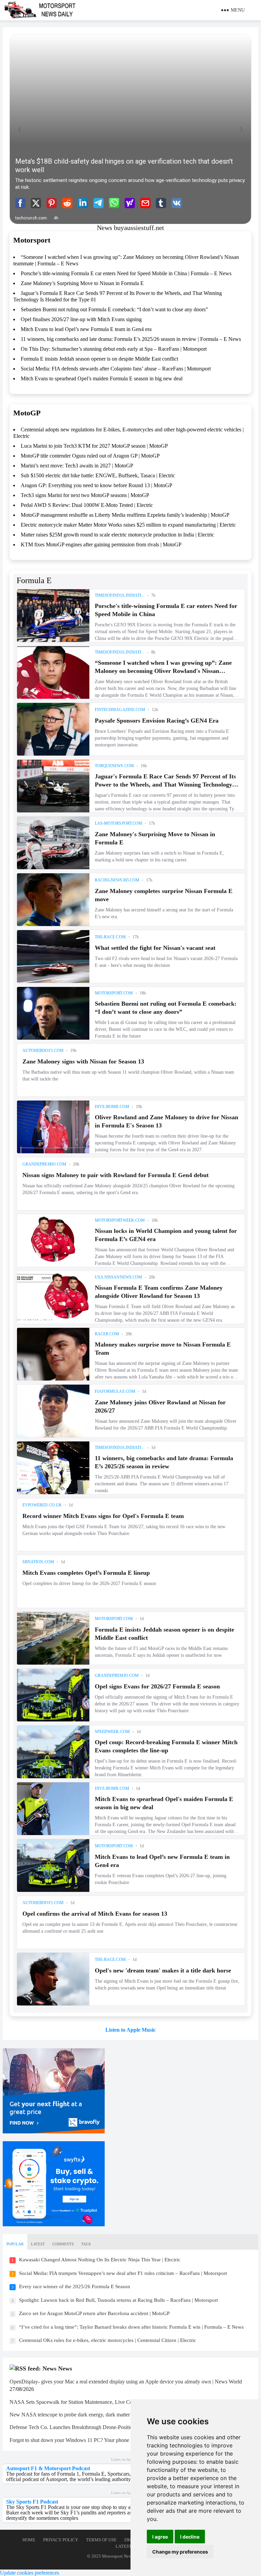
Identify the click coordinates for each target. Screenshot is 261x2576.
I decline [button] (190, 2537)
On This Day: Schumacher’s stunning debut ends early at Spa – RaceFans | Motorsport (114, 349)
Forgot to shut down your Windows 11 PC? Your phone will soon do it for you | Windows (106, 2440)
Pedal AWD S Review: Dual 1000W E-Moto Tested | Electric (87, 505)
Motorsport (32, 240)
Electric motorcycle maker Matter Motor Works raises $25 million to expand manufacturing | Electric (128, 525)
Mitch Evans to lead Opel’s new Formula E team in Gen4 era (86, 329)
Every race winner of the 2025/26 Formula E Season (75, 2286)
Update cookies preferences (30, 2573)
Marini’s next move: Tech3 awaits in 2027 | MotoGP (77, 466)
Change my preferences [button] (180, 2552)
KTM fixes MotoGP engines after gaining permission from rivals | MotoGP (101, 544)
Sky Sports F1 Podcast (32, 2502)
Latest (38, 2244)
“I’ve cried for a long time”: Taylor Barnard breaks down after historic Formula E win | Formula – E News (131, 2327)
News (65, 2368)
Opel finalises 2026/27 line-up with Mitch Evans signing (81, 319)
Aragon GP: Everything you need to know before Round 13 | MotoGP (97, 485)
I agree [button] (160, 2537)
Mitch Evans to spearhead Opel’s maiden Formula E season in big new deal (102, 378)
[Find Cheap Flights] (54, 2132)
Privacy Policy (61, 2540)
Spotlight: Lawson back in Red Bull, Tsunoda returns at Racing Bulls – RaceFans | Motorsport (118, 2300)
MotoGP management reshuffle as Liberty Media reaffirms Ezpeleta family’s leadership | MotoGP (125, 515)
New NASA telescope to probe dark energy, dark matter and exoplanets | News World (102, 2415)
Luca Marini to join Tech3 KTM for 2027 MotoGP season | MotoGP (94, 446)
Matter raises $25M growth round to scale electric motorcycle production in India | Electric (117, 535)
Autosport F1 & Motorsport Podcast (48, 2468)
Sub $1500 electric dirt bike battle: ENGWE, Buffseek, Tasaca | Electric (98, 475)
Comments (63, 2244)
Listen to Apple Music (130, 2030)
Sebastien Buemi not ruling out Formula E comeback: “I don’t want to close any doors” (114, 309)
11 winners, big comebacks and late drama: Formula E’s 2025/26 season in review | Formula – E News (131, 339)
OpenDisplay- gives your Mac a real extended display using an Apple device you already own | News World (126, 2382)
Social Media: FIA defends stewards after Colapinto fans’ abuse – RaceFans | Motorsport (116, 369)
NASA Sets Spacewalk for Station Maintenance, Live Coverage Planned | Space (96, 2402)
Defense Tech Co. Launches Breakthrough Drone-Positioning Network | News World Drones (110, 2427)
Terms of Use (101, 2540)
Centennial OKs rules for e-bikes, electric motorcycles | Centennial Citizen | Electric (108, 2340)
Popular (15, 2244)
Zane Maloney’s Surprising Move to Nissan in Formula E (82, 283)
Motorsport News (118, 2556)
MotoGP (27, 413)
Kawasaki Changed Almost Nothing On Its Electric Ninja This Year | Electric (100, 2260)
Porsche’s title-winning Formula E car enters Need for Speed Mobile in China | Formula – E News (126, 273)
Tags (86, 2244)
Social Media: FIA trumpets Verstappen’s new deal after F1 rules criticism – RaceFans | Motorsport (123, 2273)
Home (29, 2540)
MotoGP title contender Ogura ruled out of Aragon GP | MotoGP (90, 456)
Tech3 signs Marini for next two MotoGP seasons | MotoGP (85, 495)
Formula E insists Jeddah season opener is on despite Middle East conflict (99, 359)
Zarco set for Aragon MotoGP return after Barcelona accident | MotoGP (94, 2313)
